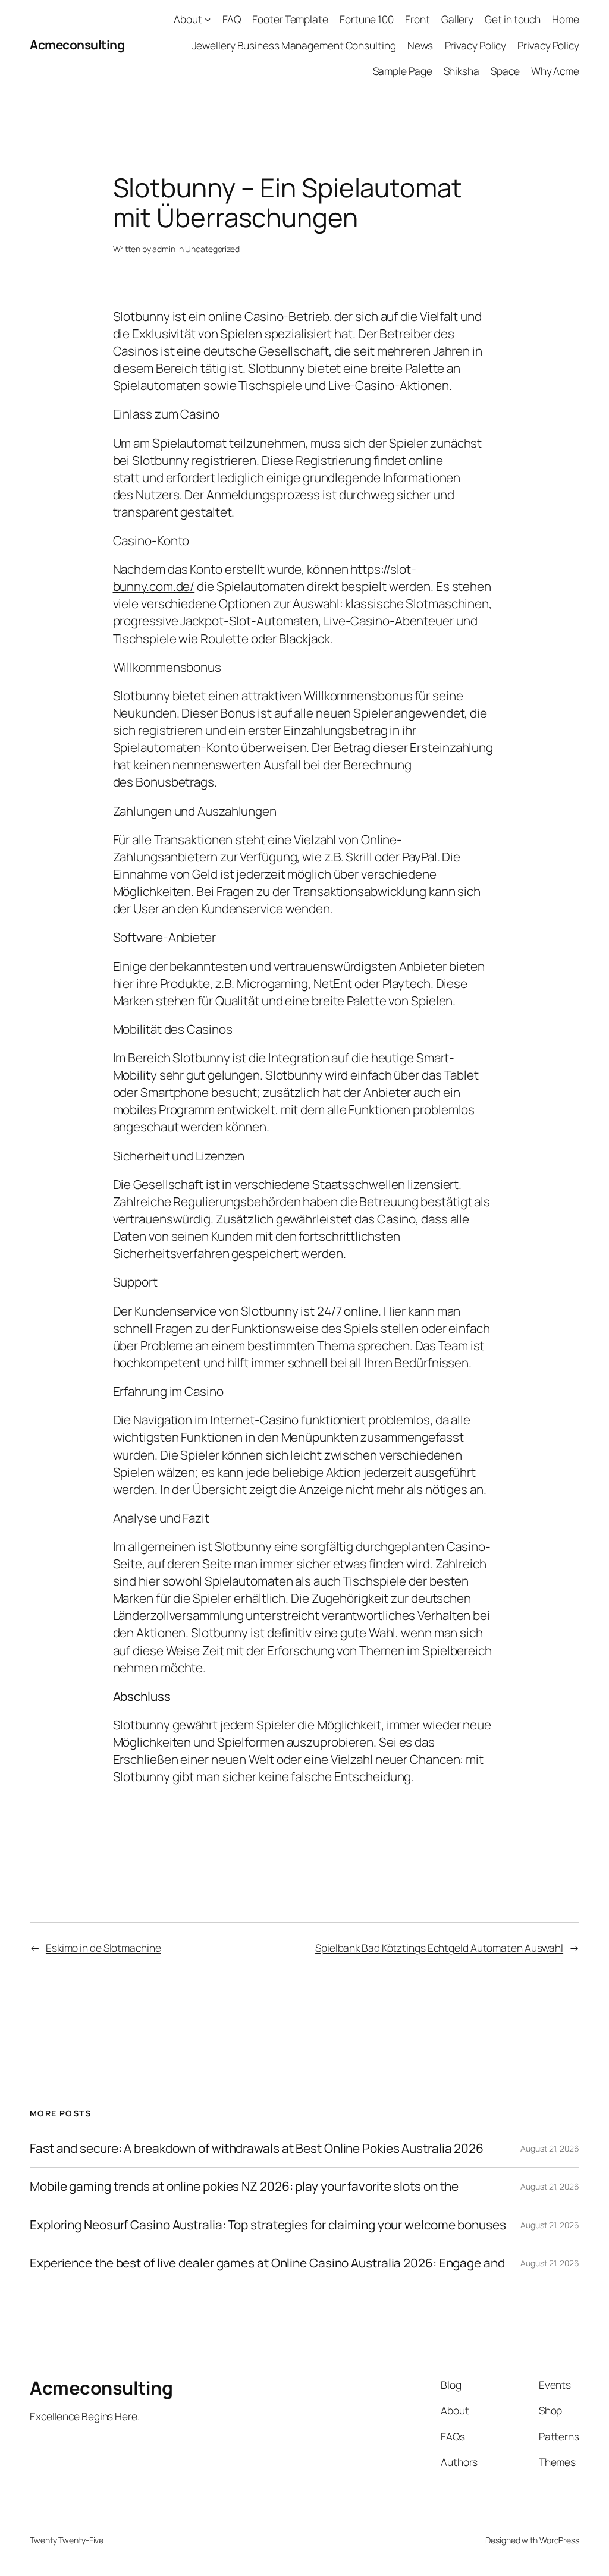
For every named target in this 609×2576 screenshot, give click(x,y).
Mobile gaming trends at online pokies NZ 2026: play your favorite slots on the (244, 2186)
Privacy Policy (476, 45)
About (188, 19)
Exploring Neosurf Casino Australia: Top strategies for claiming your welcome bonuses (268, 2225)
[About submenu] (208, 19)
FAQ (232, 19)
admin (164, 249)
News (420, 45)
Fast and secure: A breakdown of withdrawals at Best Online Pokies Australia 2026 (257, 2148)
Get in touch (513, 19)
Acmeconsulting (77, 45)
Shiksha (462, 71)
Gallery (457, 19)
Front (417, 19)
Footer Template (290, 19)
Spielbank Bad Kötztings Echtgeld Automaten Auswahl (439, 1948)
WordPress (559, 2540)
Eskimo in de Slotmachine (103, 1948)
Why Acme (555, 71)
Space (505, 71)
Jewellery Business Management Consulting (294, 45)
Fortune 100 (367, 19)
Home (566, 19)
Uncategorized (212, 249)
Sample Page (403, 71)
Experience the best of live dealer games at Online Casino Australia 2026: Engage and (267, 2263)
